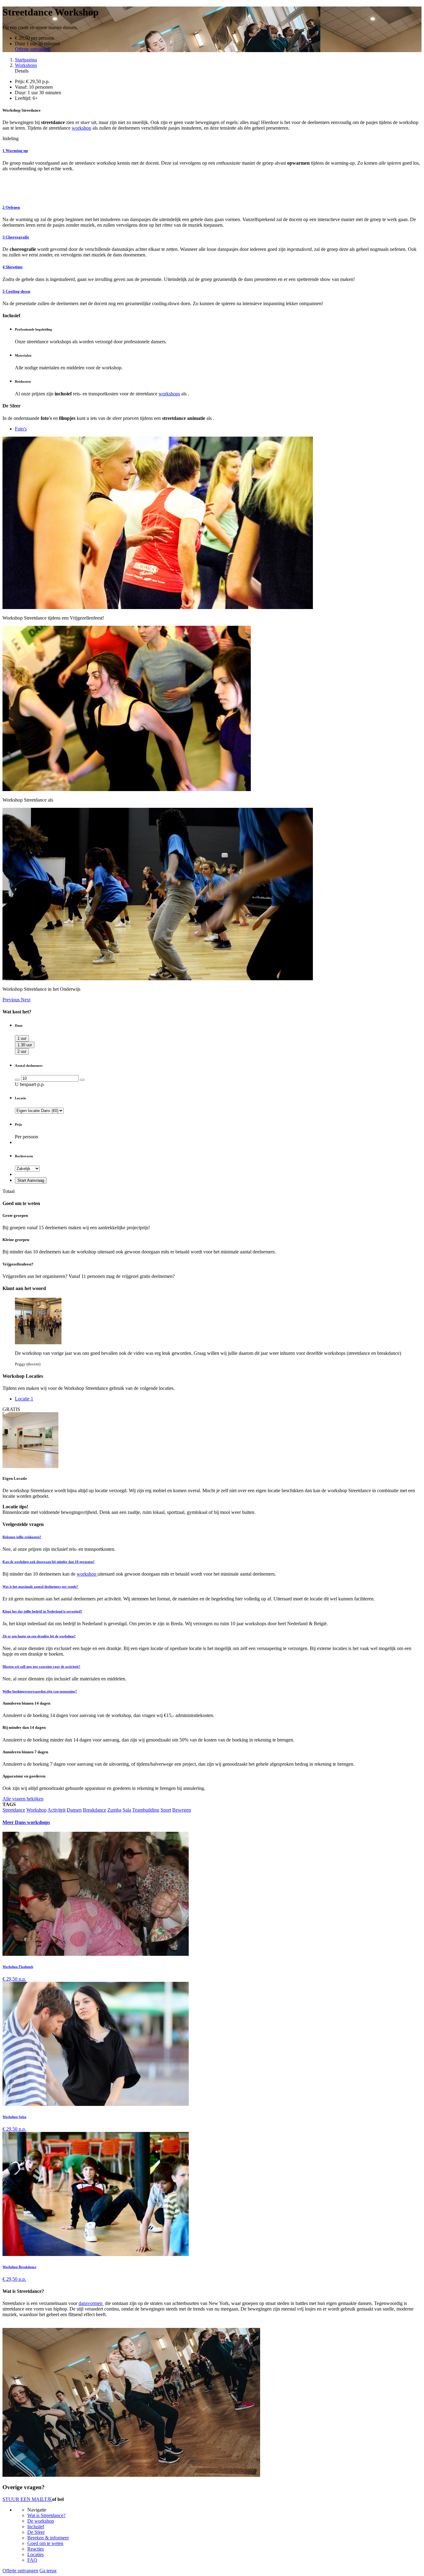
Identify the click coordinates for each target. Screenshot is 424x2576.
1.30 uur (25, 1045)
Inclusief (36, 2527)
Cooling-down (16, 291)
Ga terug (48, 2571)
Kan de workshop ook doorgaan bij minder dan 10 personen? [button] (49, 1562)
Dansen (74, 1810)
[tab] (212, 1537)
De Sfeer (36, 2532)
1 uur (22, 1038)
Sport (166, 1810)
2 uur (22, 1051)
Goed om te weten (45, 2543)
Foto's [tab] (21, 429)
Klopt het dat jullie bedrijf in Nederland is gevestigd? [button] (42, 1611)
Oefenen (11, 207)
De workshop (41, 2521)
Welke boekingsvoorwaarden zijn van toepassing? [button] (40, 1691)
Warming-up (15, 151)
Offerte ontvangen (33, 49)
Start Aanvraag (31, 1180)
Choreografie (16, 237)
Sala (127, 1810)
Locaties (36, 2554)
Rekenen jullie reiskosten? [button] (22, 1537)
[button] (12, 1000)
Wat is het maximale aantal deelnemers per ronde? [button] (40, 1586)
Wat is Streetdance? (46, 2515)
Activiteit (56, 1810)
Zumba (114, 1810)
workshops (169, 394)
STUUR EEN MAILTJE (27, 2499)
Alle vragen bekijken (23, 1799)
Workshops (26, 65)
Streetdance (14, 1810)
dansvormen (91, 2303)
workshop (81, 128)
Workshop (36, 1810)
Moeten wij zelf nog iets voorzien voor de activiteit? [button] (41, 1666)
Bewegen (182, 1810)
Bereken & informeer (48, 2538)
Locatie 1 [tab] (24, 1399)
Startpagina (26, 60)
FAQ (32, 2560)
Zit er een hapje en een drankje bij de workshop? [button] (39, 1636)
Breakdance (95, 1810)
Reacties (36, 2549)
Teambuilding (146, 1810)
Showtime (13, 267)
